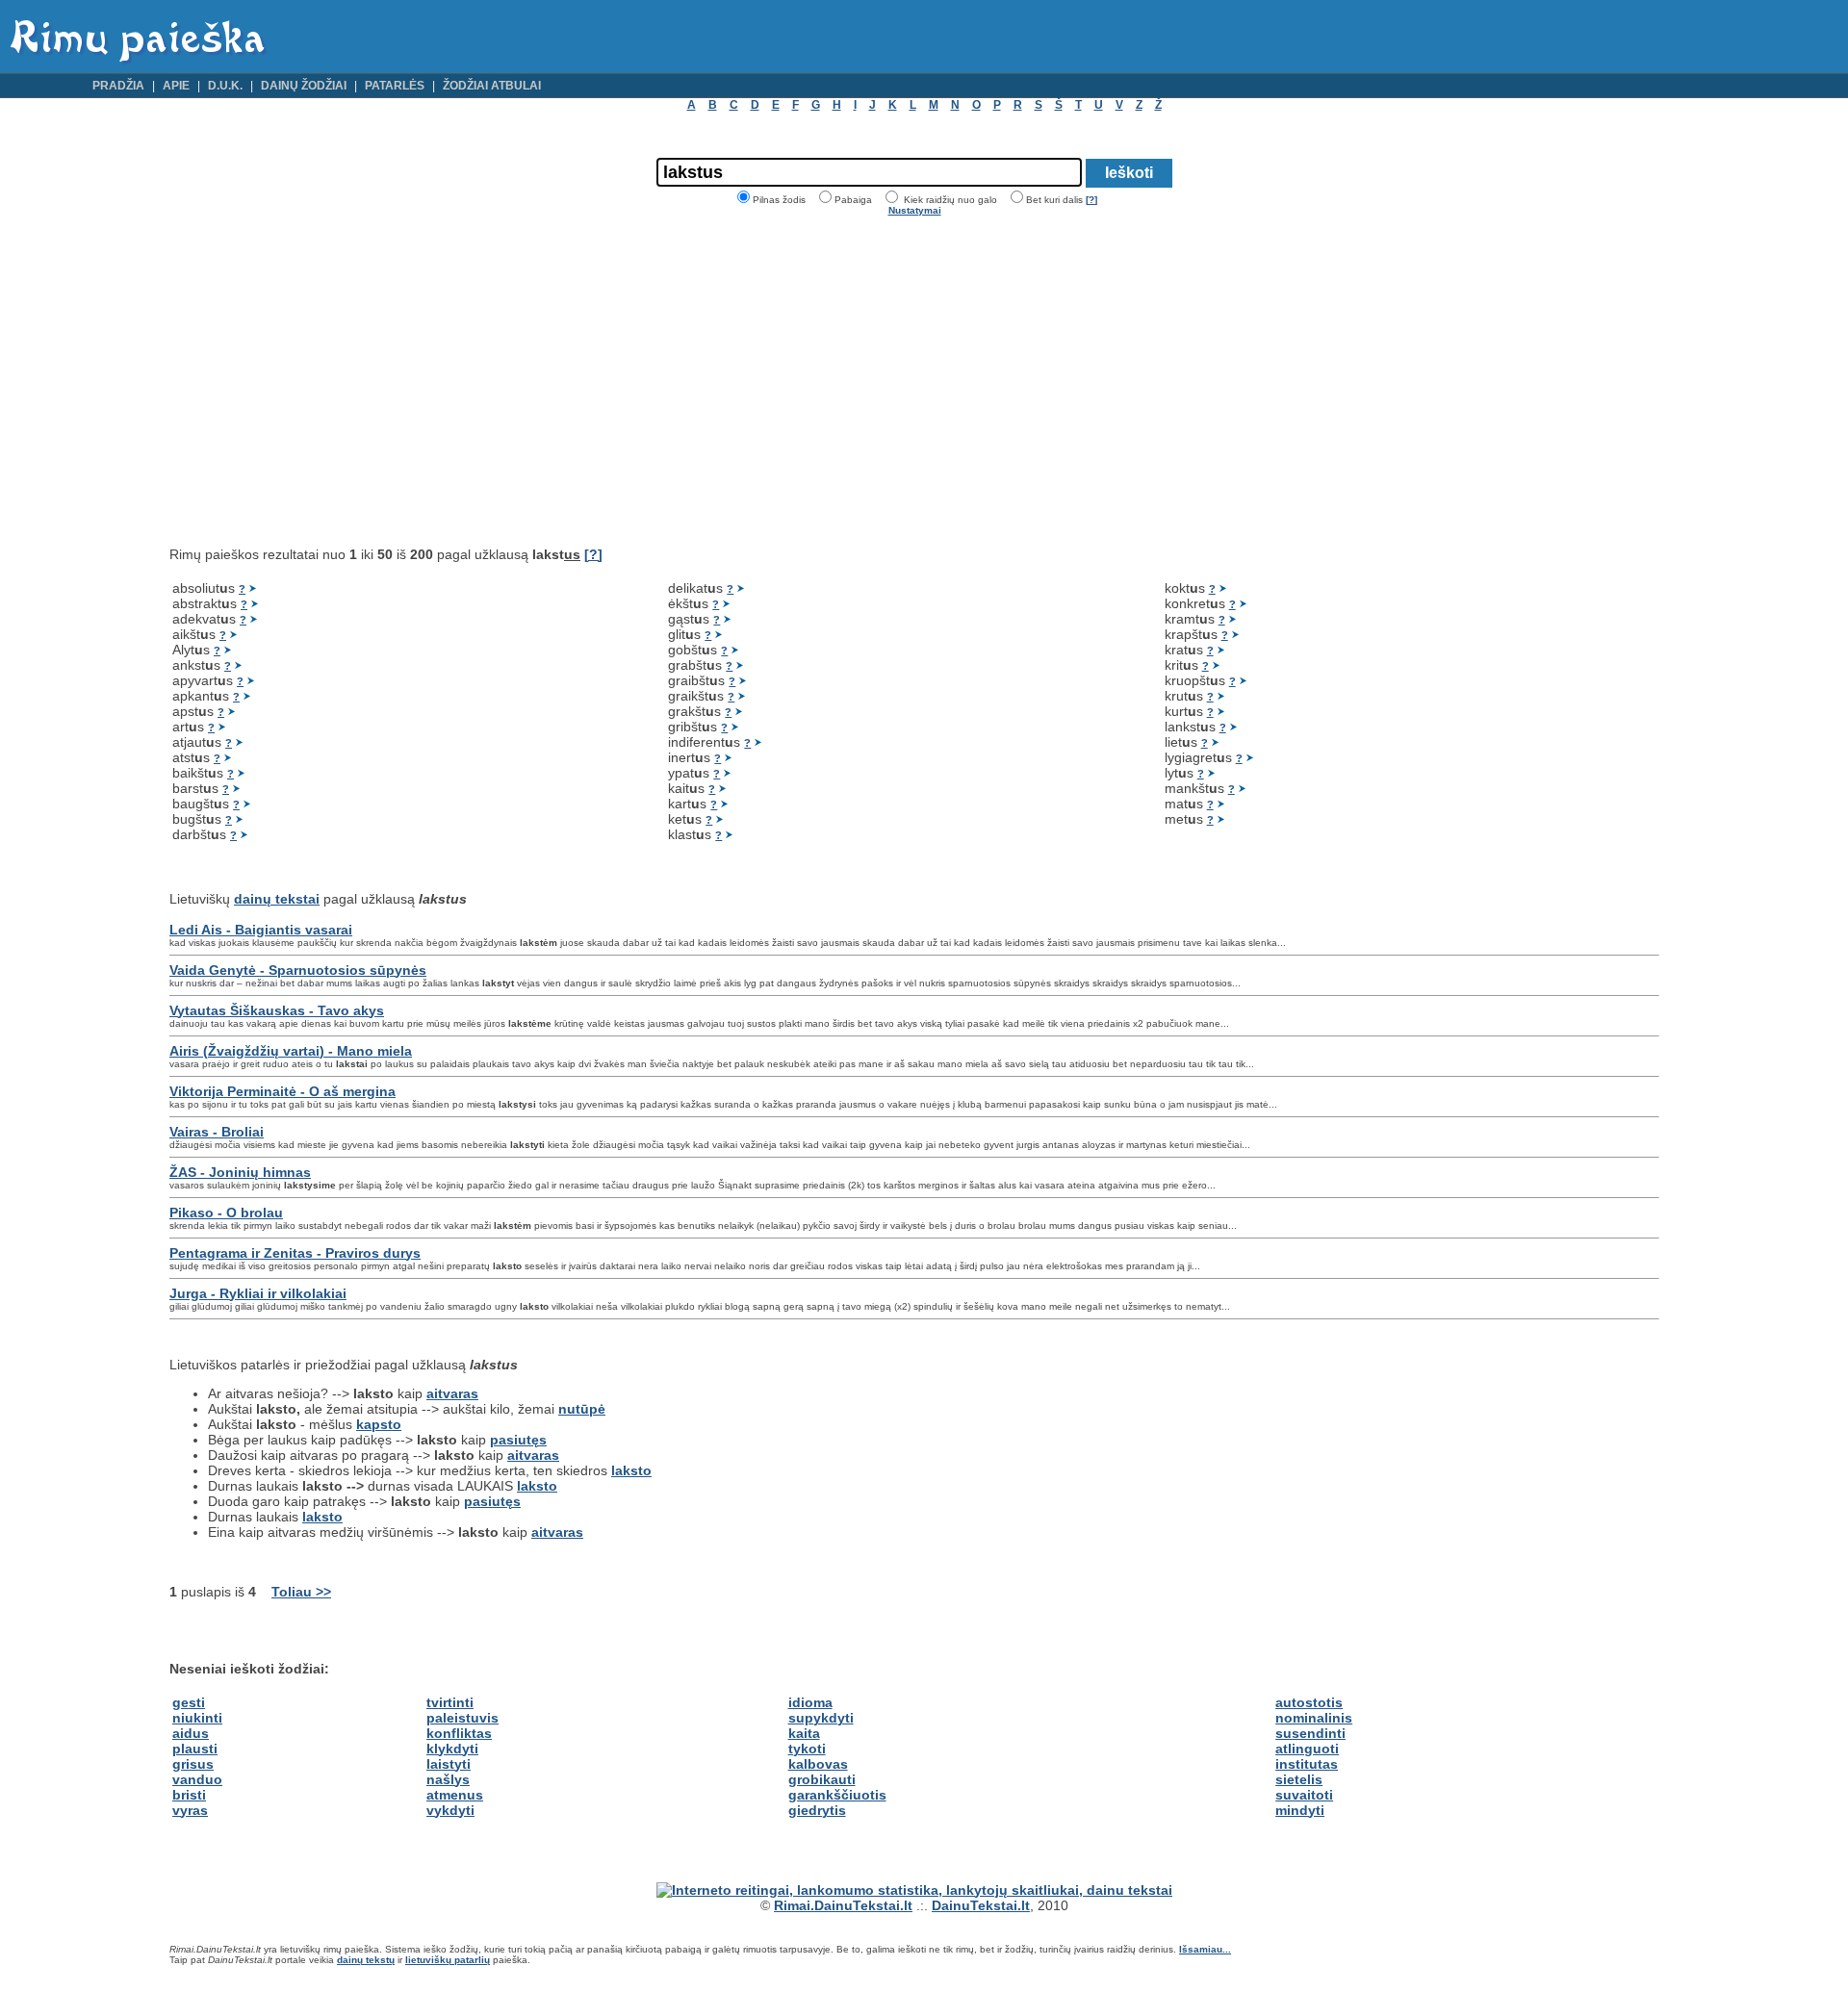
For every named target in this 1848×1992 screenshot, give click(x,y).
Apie (176, 86)
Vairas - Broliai (217, 1132)
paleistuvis (462, 1718)
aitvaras (452, 1393)
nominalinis (1314, 1718)
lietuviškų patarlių (448, 1960)
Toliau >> (301, 1592)
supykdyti (821, 1718)
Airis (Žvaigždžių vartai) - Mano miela (291, 1051)
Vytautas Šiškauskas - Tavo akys (277, 1010)
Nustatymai (915, 210)
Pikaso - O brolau (226, 1213)
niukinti (197, 1718)
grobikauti (822, 1779)
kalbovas (818, 1764)
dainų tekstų (366, 1960)
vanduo (197, 1779)
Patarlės (395, 86)
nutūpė (582, 1409)
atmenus (455, 1795)
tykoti (807, 1749)
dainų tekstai (277, 899)
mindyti (1300, 1810)
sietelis (1299, 1779)
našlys (448, 1779)
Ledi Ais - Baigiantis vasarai (261, 930)
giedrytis (817, 1810)
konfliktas (459, 1733)
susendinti (1310, 1733)
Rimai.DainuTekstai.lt (843, 1905)
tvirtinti (450, 1702)
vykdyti (450, 1810)
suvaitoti (1304, 1795)
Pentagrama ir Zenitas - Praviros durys (295, 1253)
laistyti (449, 1764)
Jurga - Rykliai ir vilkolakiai (258, 1293)
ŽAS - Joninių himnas (240, 1172)
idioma (810, 1702)
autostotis (1309, 1702)
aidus (191, 1733)
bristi (189, 1795)
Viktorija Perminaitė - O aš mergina (282, 1091)
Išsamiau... (1205, 1949)
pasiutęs (518, 1440)
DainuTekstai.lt (981, 1905)
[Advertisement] (331, 381)
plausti (195, 1749)
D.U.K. (225, 86)
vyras (190, 1810)
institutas (1307, 1764)
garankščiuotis (837, 1795)
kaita (804, 1733)
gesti (189, 1702)
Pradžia (118, 86)
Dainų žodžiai (304, 86)
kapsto (379, 1424)
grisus (193, 1764)
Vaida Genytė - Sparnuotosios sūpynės (298, 970)
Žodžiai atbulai (492, 86)
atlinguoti (1307, 1749)
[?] (1091, 200)
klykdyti (452, 1749)
